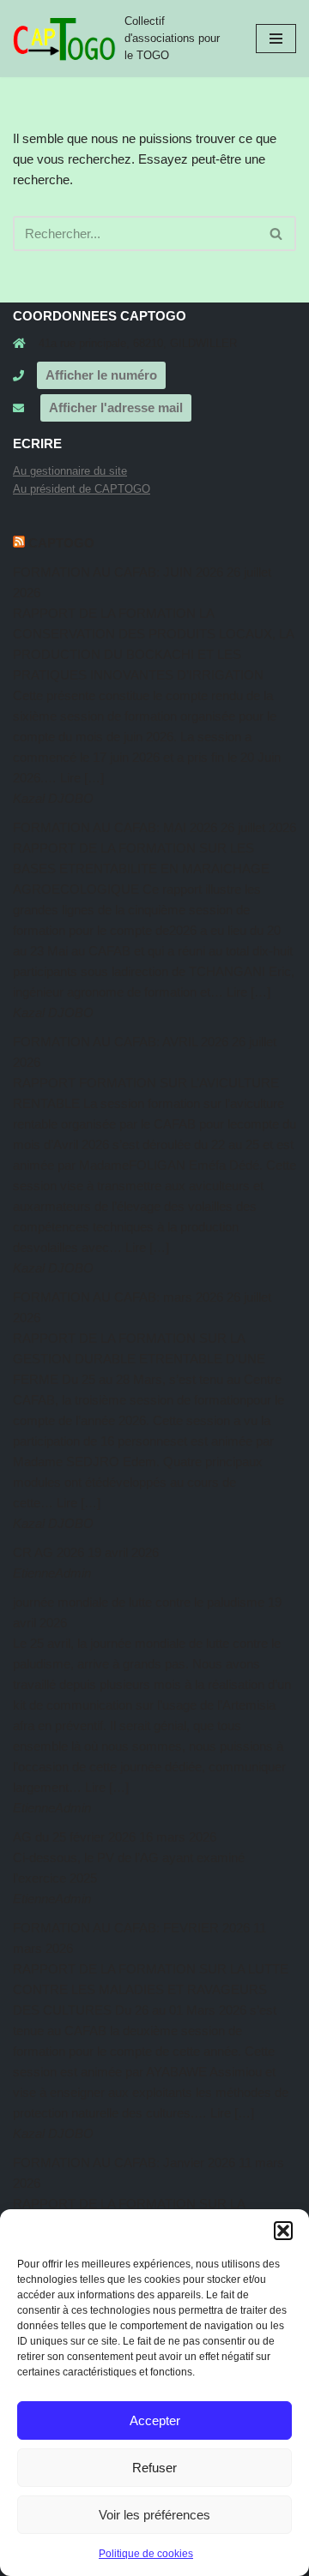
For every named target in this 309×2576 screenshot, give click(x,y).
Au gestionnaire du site (70, 471)
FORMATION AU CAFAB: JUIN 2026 (118, 572)
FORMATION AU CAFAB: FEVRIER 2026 (131, 1928)
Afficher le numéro (101, 375)
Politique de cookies (146, 2554)
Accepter (155, 2420)
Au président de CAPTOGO (82, 489)
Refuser (154, 2468)
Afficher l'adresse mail (116, 407)
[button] (283, 2231)
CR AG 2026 (48, 1552)
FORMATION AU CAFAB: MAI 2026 (115, 827)
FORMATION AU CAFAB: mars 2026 (118, 1297)
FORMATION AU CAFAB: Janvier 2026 (124, 2163)
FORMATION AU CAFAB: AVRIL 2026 (121, 1042)
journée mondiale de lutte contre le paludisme (139, 1602)
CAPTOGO (61, 543)
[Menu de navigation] (276, 39)
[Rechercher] (277, 234)
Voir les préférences (154, 2515)
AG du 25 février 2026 (74, 1837)
